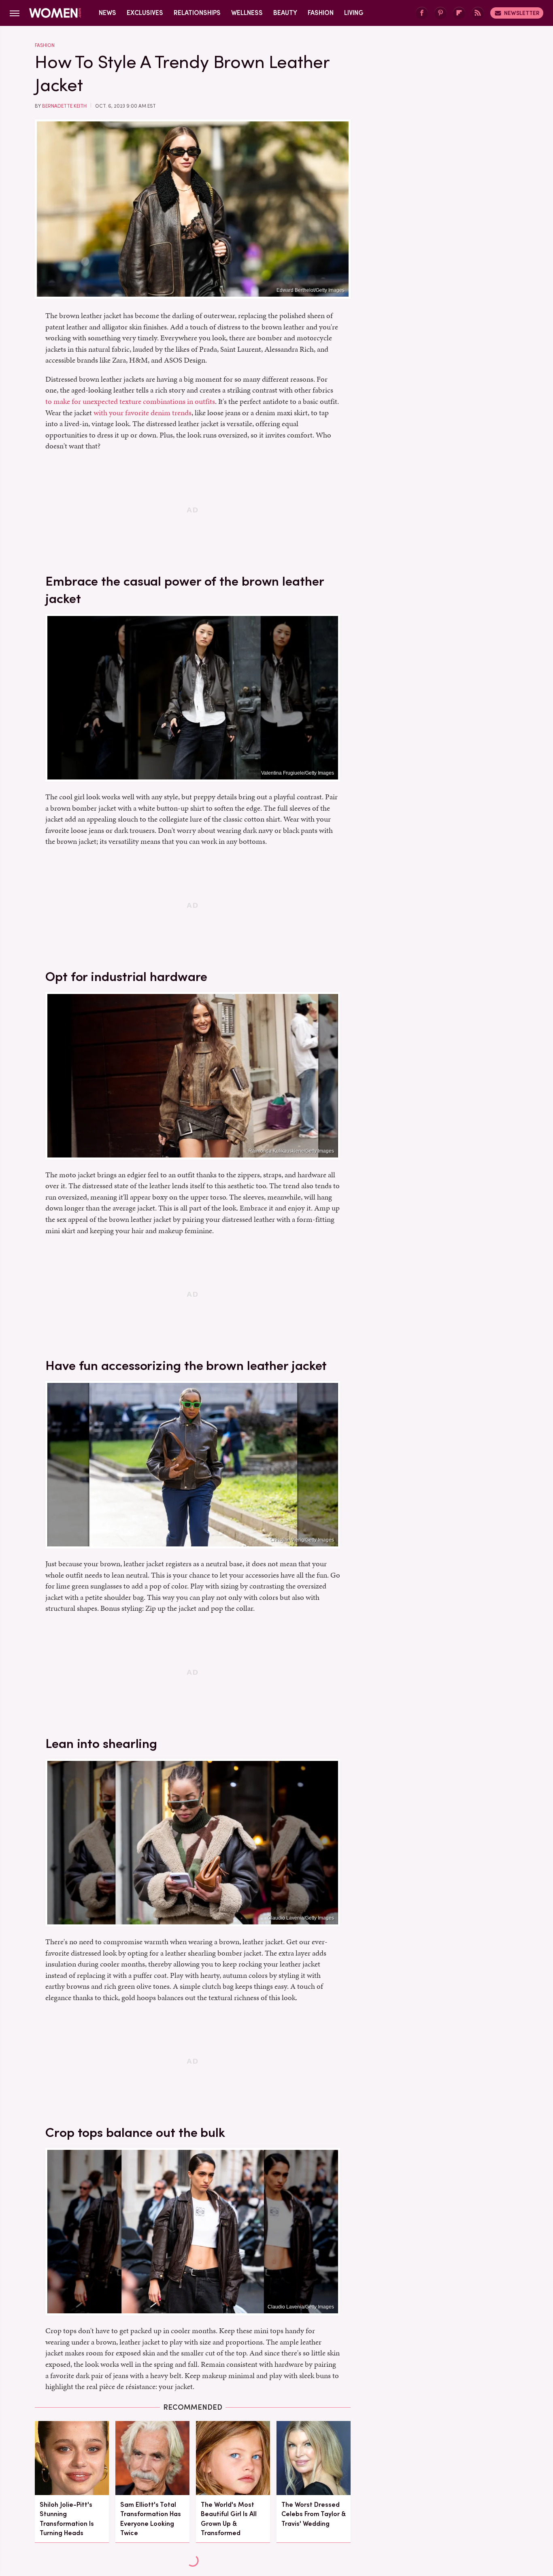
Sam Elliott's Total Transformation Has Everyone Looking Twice (151, 2519)
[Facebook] (422, 13)
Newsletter (522, 13)
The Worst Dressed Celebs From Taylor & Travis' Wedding (314, 2514)
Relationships (197, 13)
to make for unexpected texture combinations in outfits (130, 401)
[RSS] (478, 13)
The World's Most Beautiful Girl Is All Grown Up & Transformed (229, 2519)
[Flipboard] (459, 13)
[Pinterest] (440, 13)
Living (354, 13)
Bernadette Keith (64, 106)
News (107, 13)
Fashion (321, 13)
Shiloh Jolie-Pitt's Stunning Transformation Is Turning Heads (67, 2519)
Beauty (285, 13)
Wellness (247, 13)
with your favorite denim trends (143, 413)
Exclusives (145, 13)
